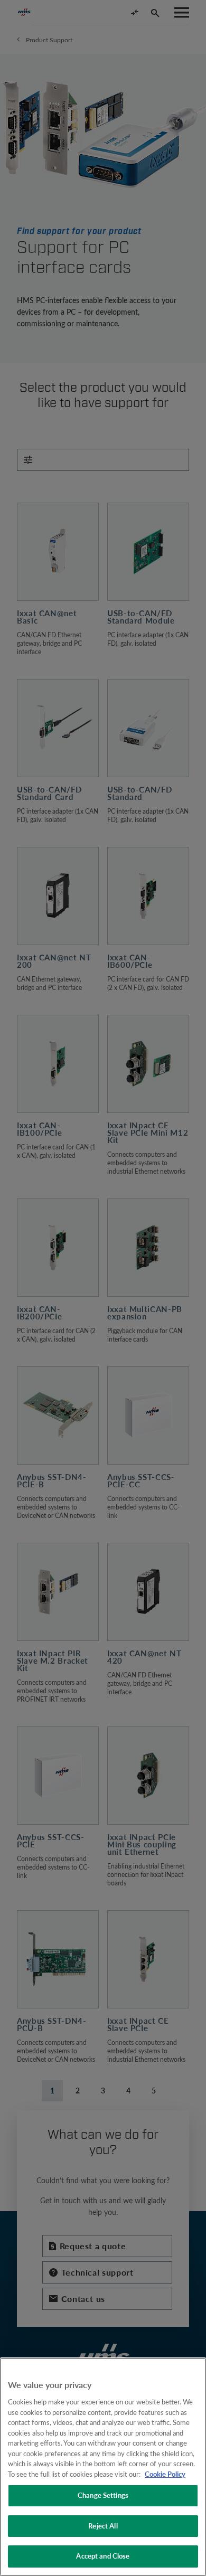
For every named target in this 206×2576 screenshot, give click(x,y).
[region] (103, 2467)
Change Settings (103, 2495)
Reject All (103, 2526)
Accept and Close (103, 2556)
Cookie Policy (165, 2474)
